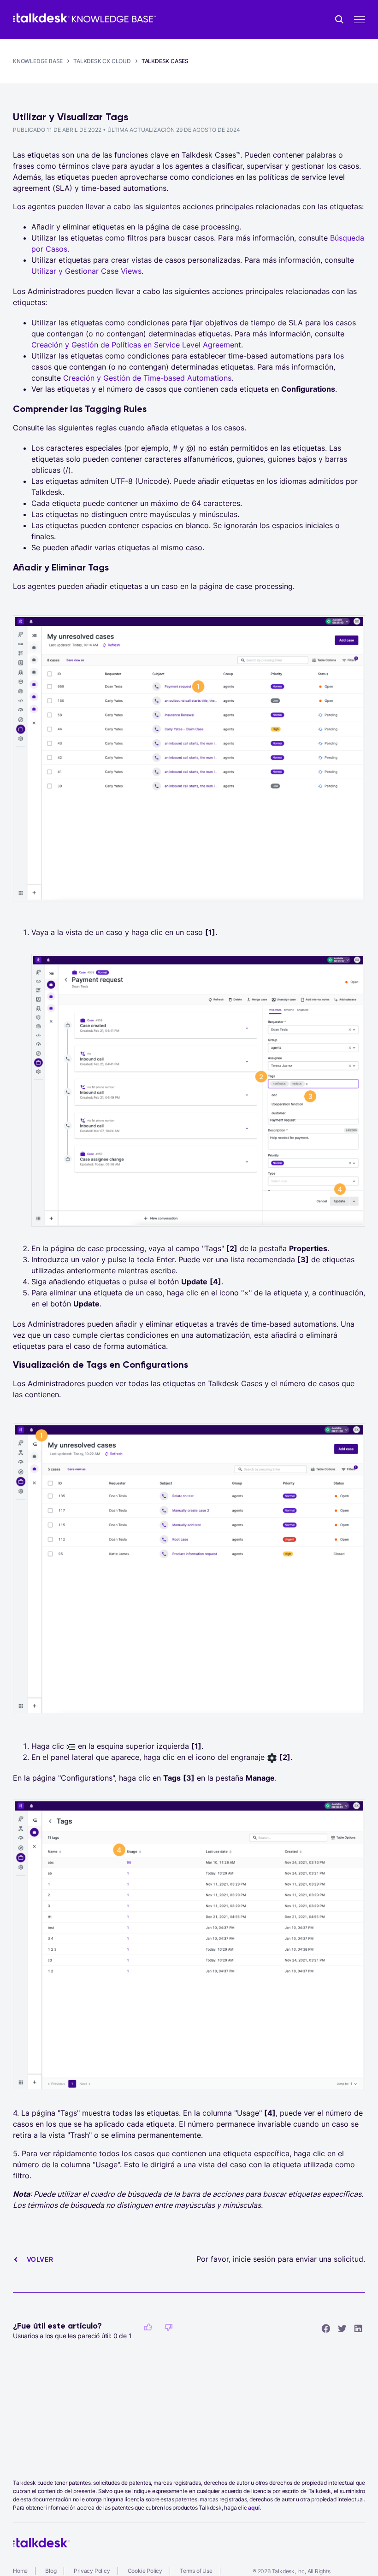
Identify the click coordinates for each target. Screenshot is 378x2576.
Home (20, 2571)
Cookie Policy (145, 2571)
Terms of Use (196, 2571)
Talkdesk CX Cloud (102, 61)
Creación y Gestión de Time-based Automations (147, 378)
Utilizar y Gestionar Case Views (86, 271)
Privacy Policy (92, 2571)
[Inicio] (84, 18)
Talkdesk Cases (165, 61)
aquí (254, 2508)
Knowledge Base (38, 61)
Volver (40, 2259)
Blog (51, 2571)
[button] (148, 2327)
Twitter (342, 2328)
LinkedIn (358, 2328)
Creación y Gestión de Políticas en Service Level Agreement (136, 345)
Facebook (326, 2328)
